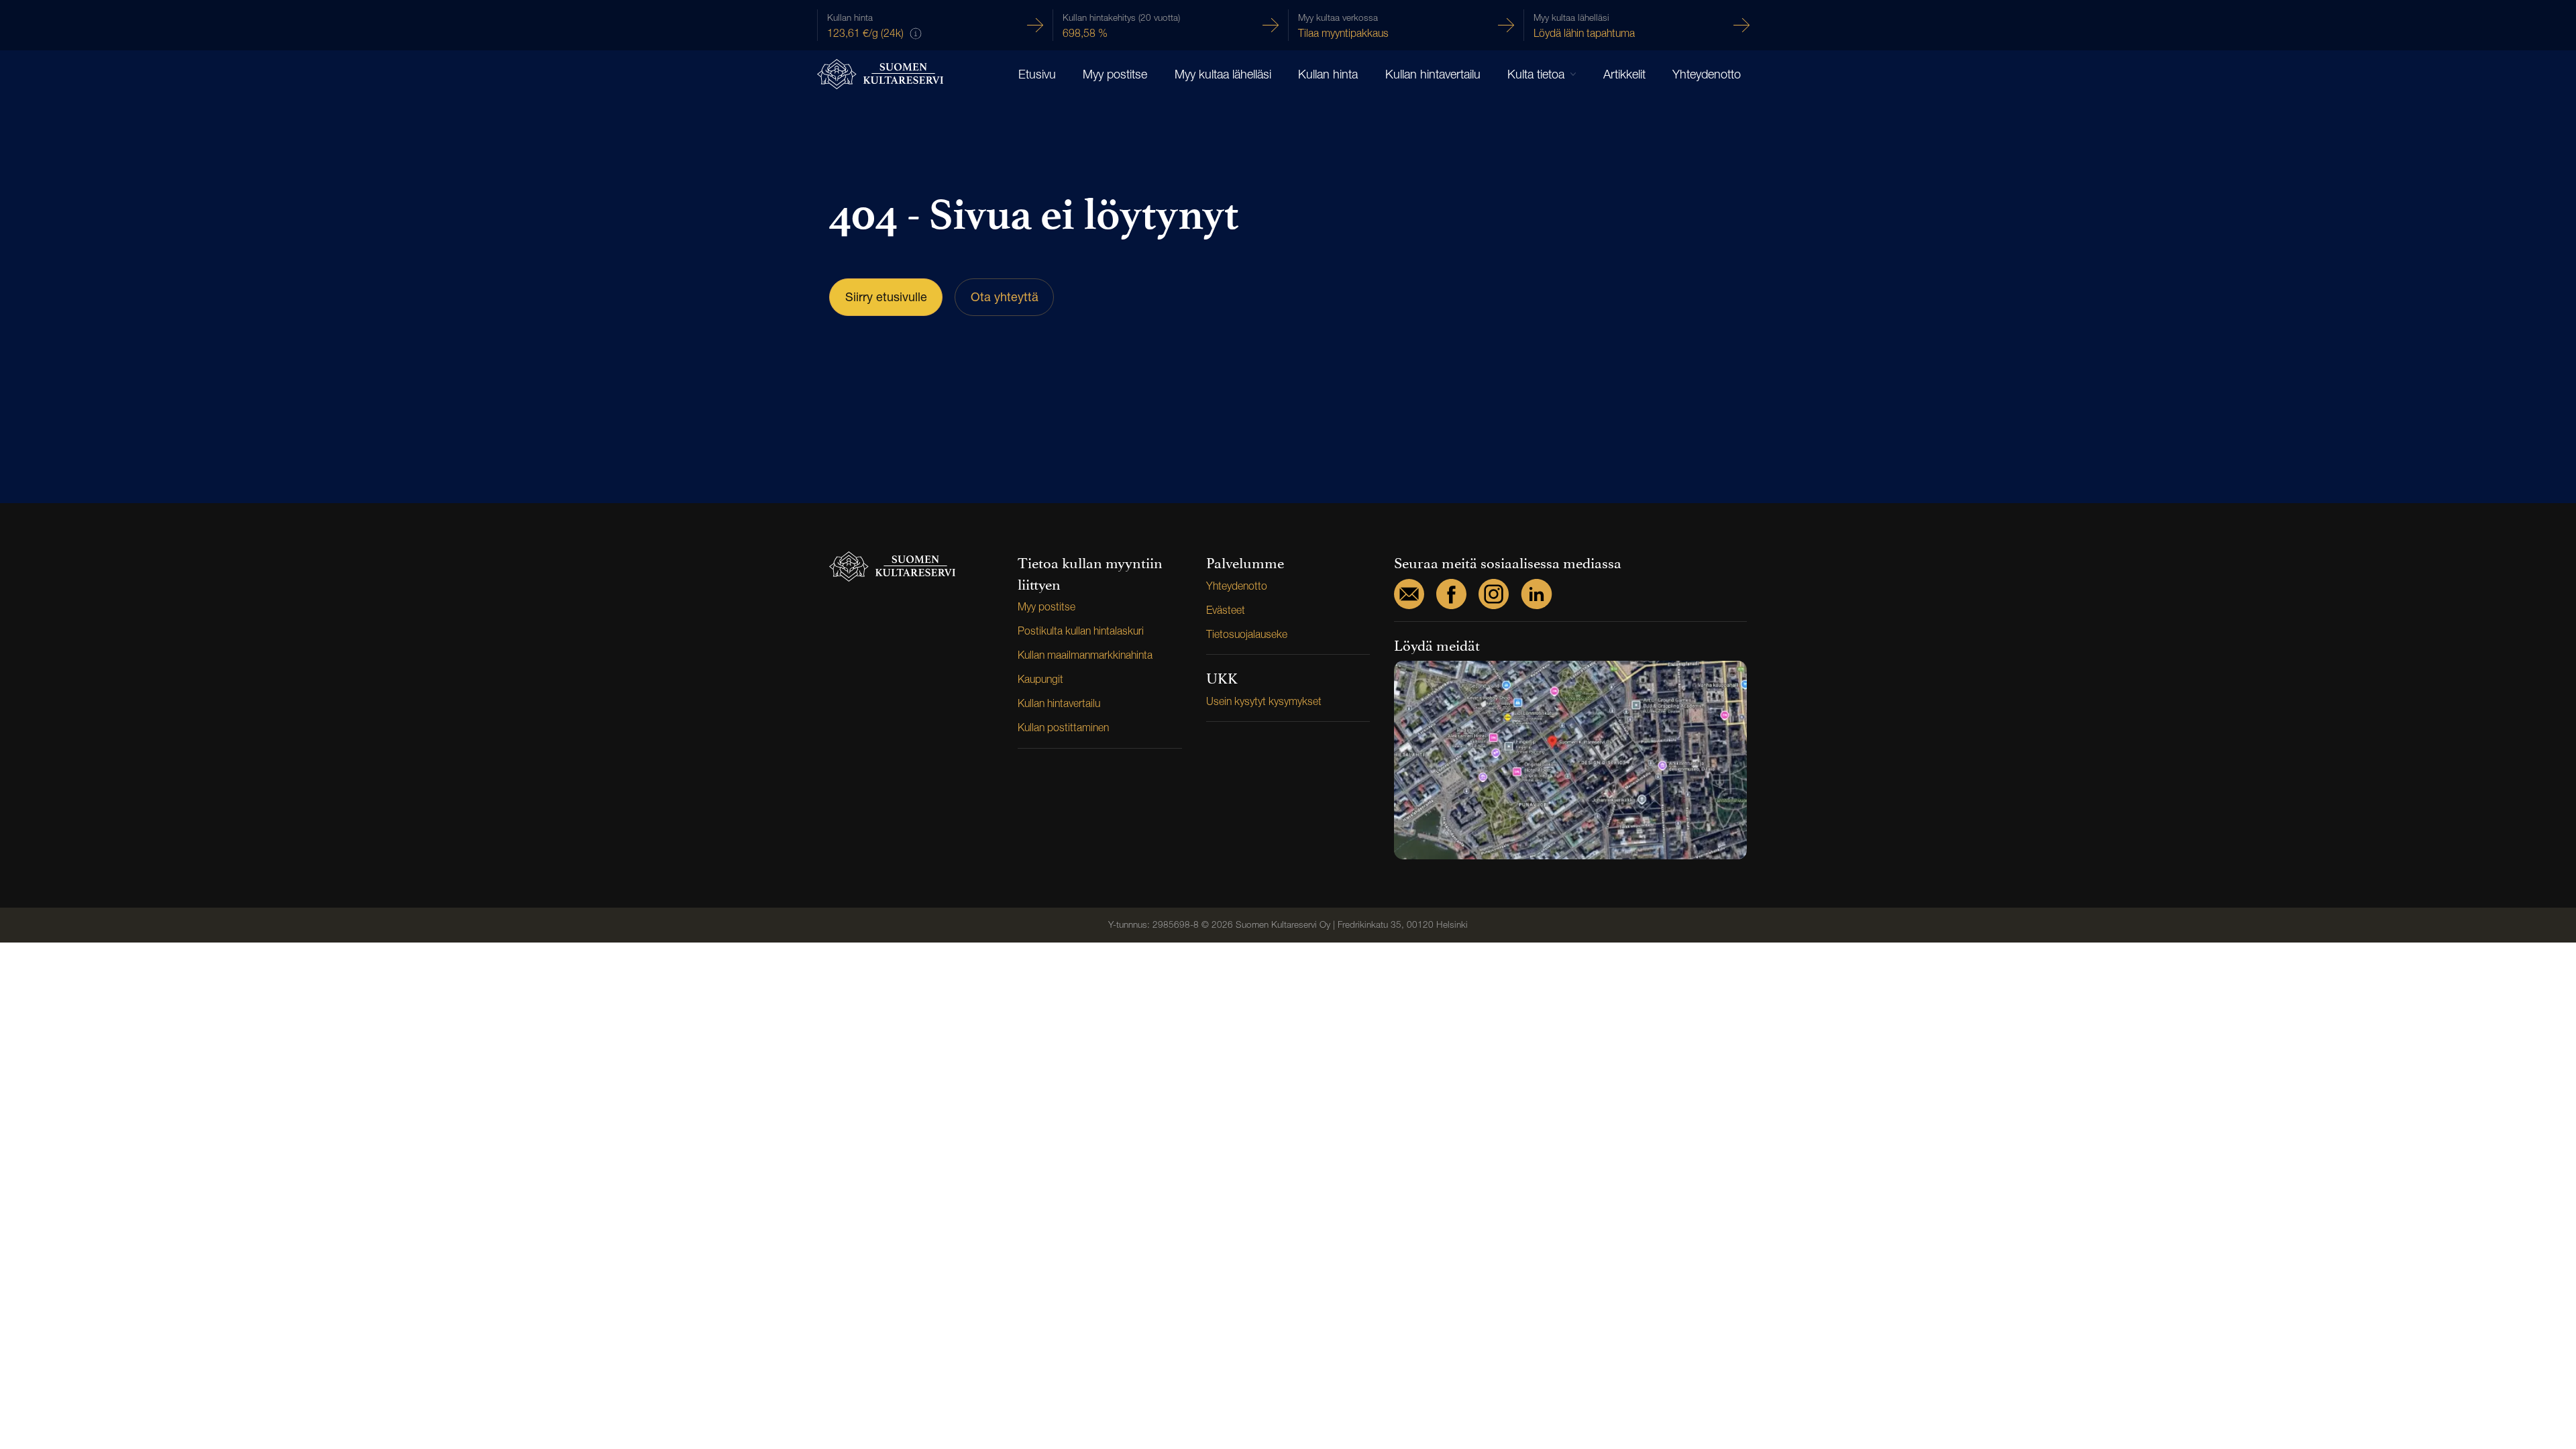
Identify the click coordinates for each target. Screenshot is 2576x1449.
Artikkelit (1624, 74)
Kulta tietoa (1536, 74)
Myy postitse (1115, 74)
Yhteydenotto (1707, 74)
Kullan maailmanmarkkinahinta (1085, 655)
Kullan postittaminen (1063, 728)
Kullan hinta (1328, 74)
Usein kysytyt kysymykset (1264, 701)
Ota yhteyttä (1005, 297)
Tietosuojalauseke (1247, 634)
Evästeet (1226, 610)
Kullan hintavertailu (1433, 74)
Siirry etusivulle (886, 297)
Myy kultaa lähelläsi (1223, 74)
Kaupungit (1040, 679)
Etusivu (1037, 74)
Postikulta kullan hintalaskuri (1081, 631)
